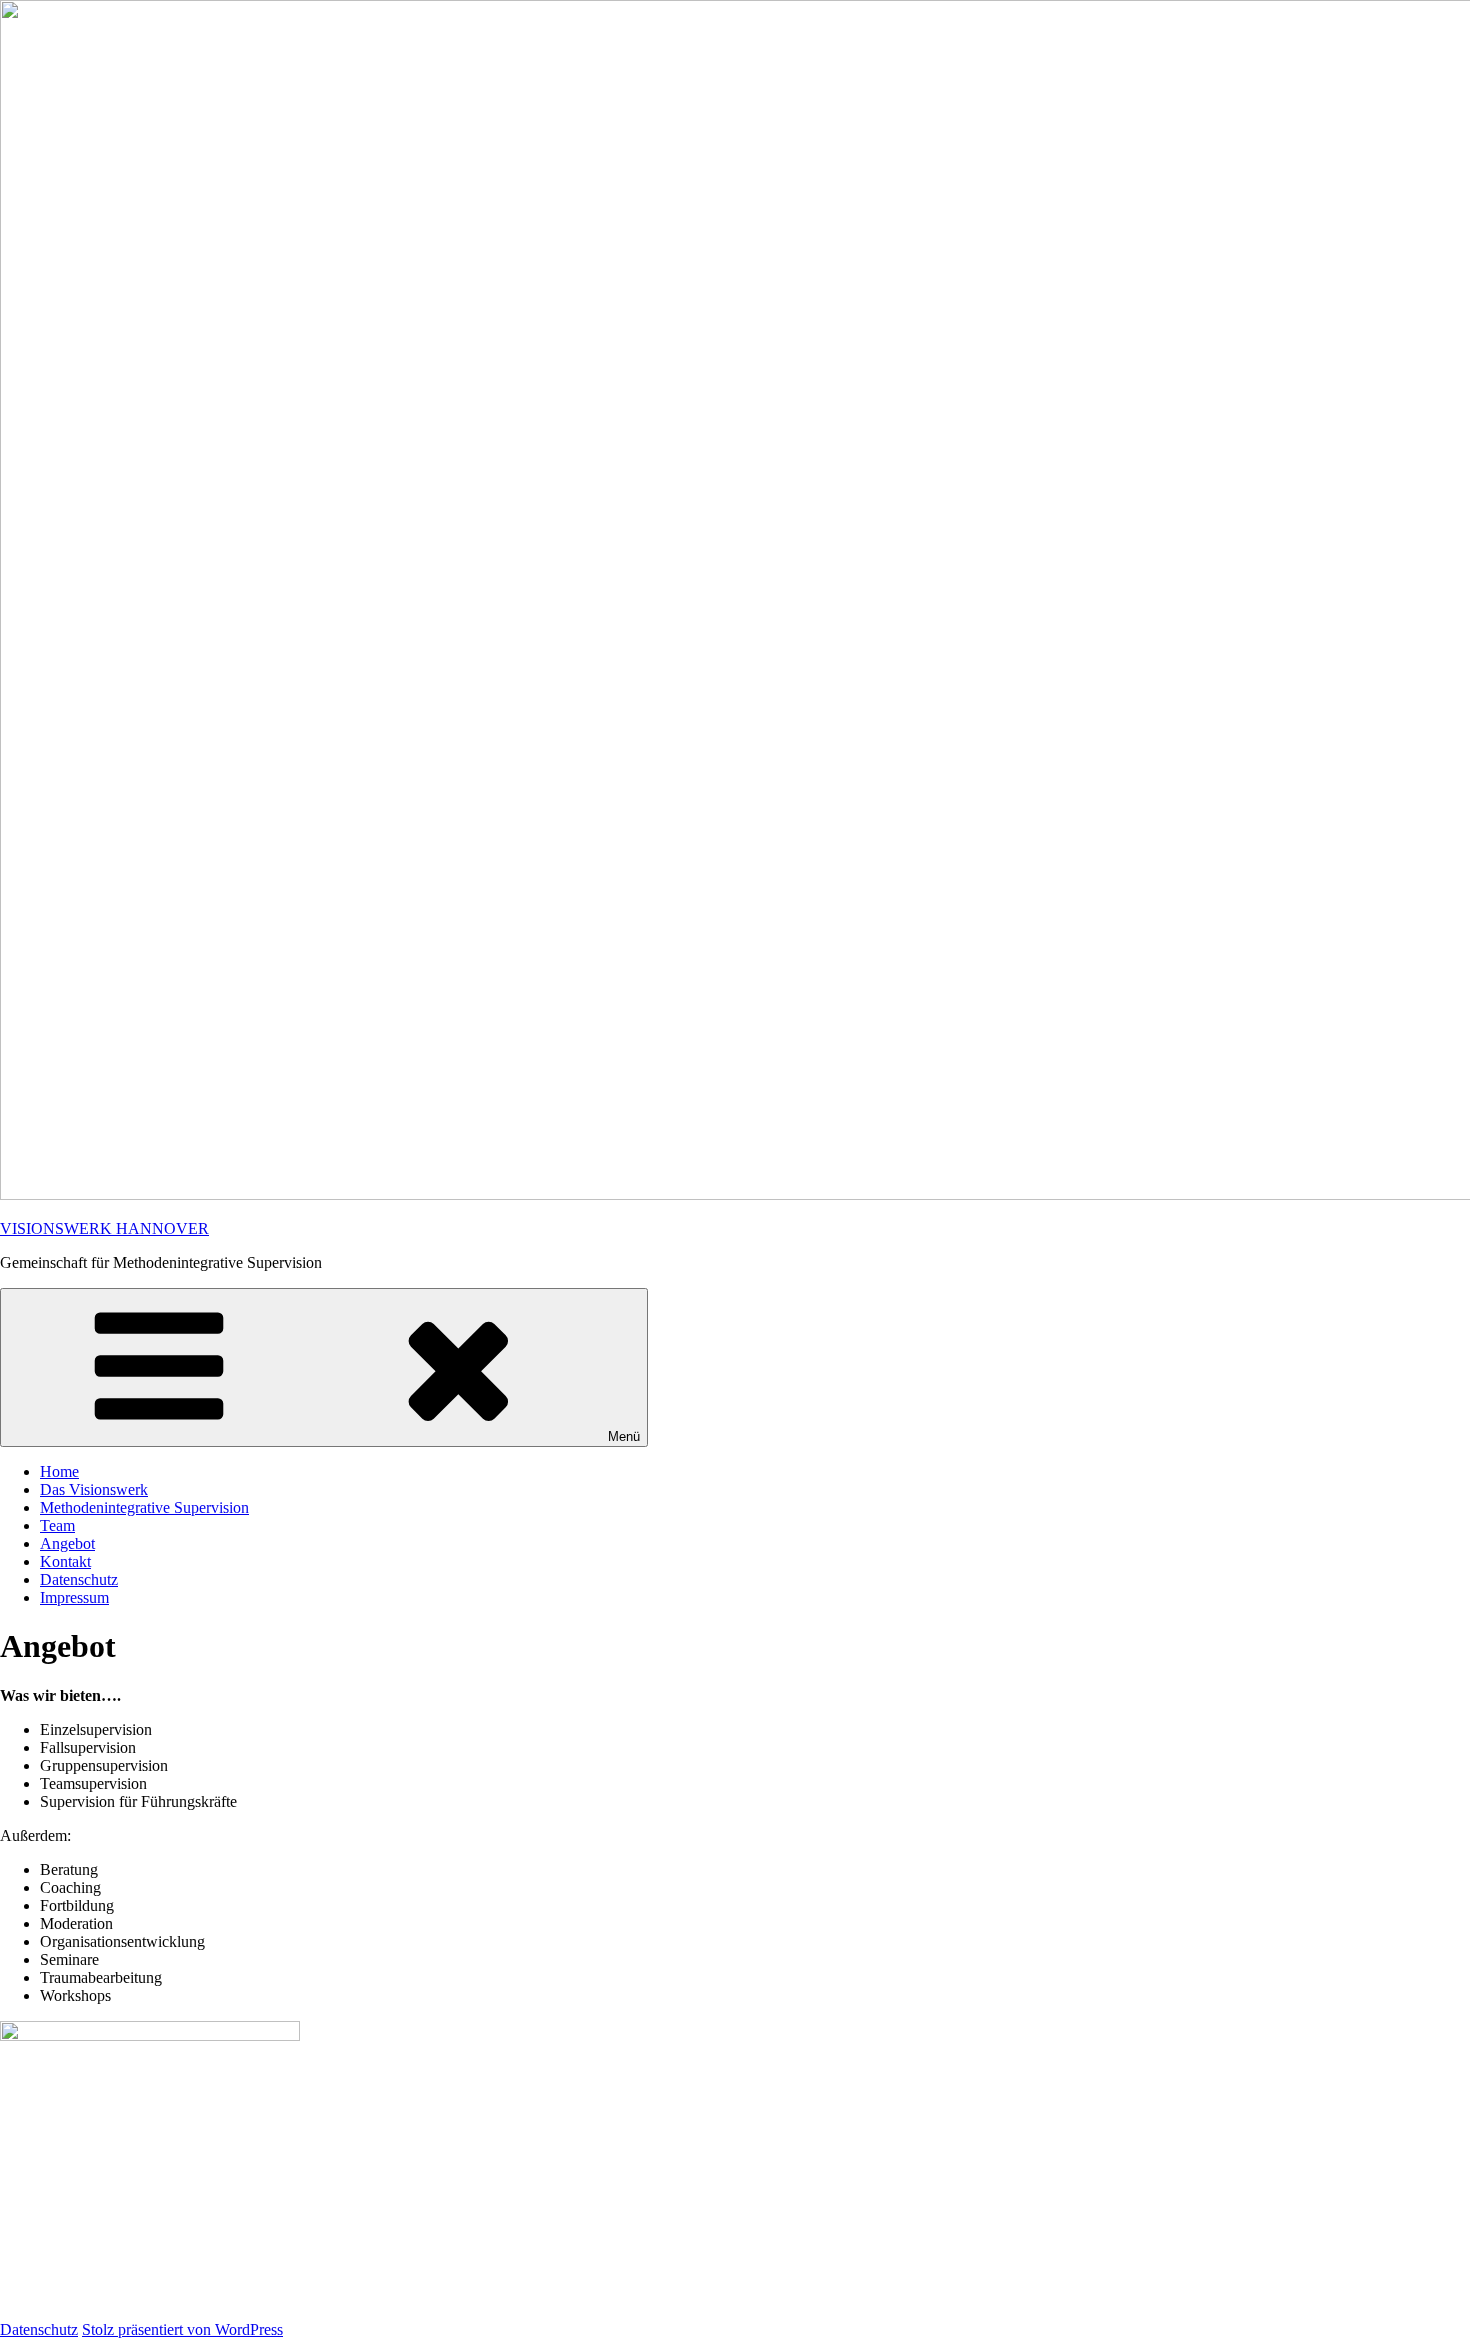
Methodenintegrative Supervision (144, 1507)
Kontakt (65, 1561)
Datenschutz (79, 1579)
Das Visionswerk (94, 1489)
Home (59, 1471)
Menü (624, 1436)
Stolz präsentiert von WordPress (182, 2329)
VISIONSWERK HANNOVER (104, 1228)
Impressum (74, 1597)
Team (57, 1525)
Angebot (67, 1543)
